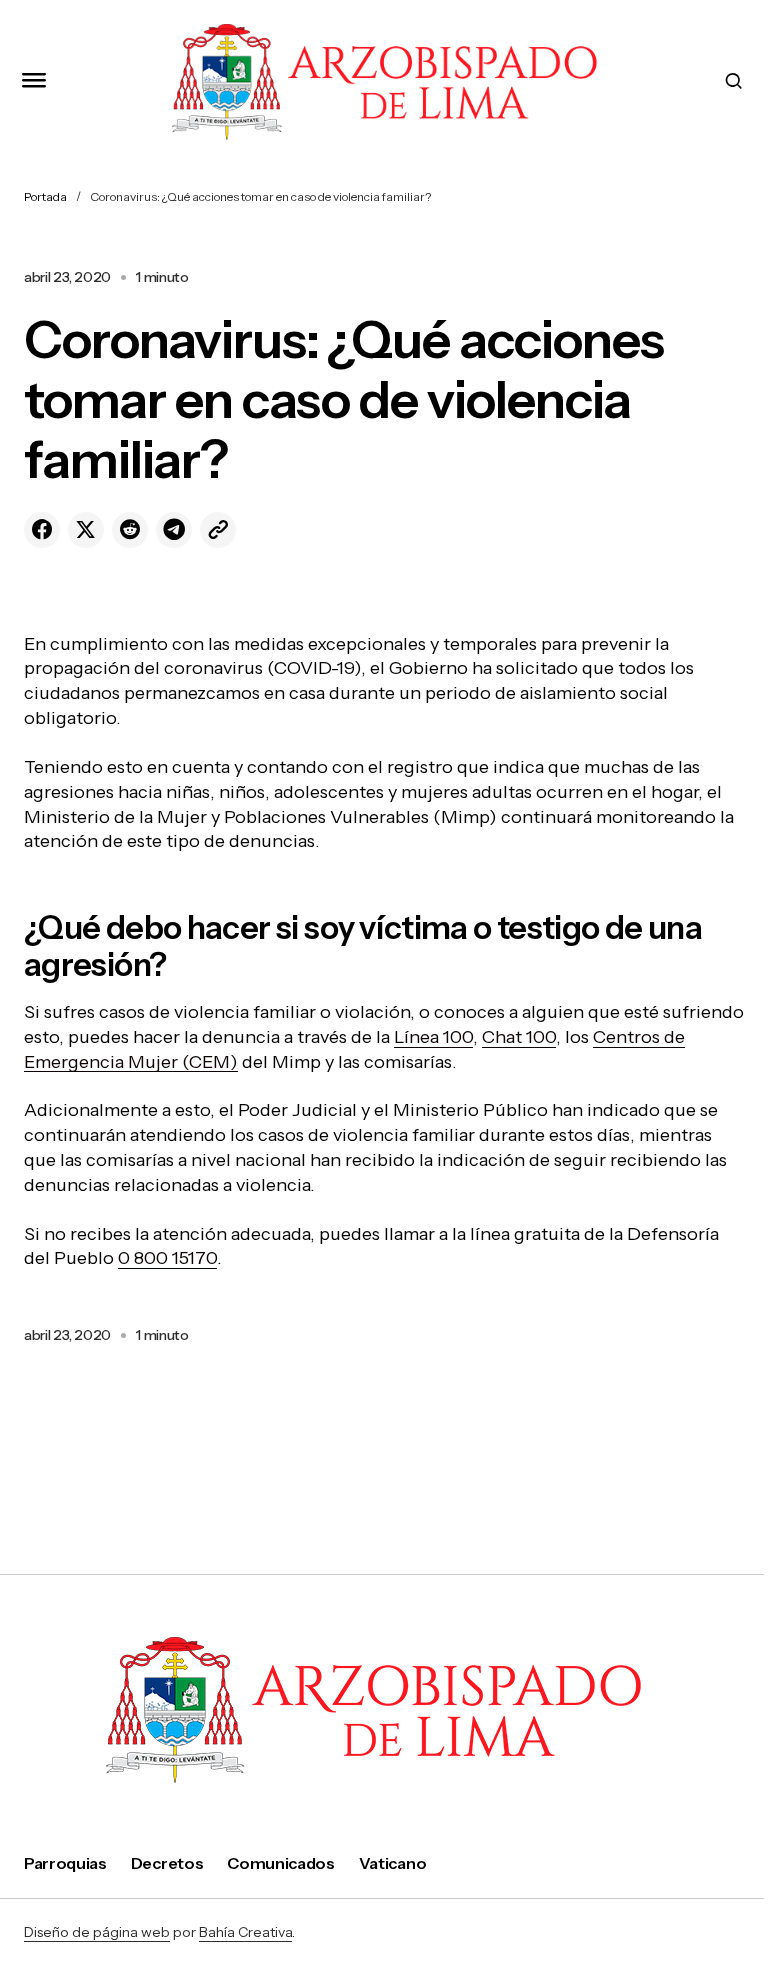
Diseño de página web (97, 1932)
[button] (34, 81)
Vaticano (392, 1863)
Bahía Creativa (245, 1932)
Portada (45, 196)
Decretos (167, 1863)
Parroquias (65, 1863)
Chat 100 (519, 1037)
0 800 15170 (167, 1258)
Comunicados (280, 1863)
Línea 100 (433, 1037)
